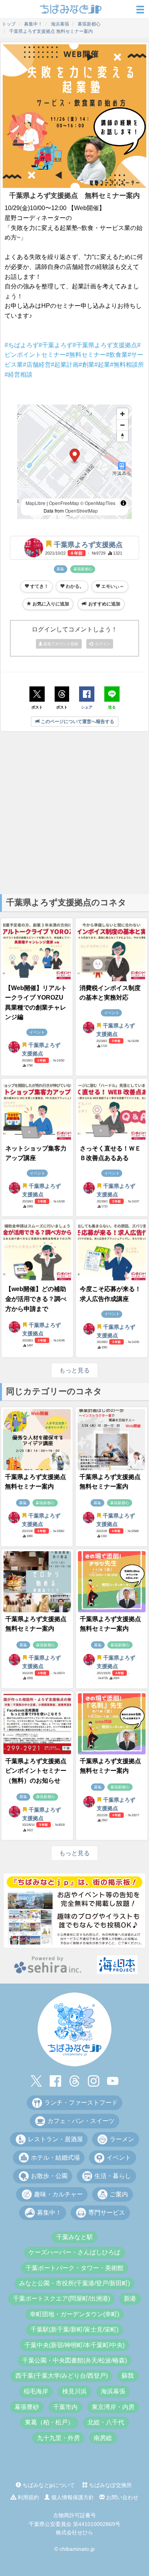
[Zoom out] (122, 425)
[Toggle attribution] (123, 503)
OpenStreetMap (81, 511)
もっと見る (74, 1370)
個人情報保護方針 (72, 2497)
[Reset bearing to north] (122, 436)
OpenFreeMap (64, 503)
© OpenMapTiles (98, 503)
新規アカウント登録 (61, 644)
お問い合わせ (121, 2497)
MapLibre (36, 503)
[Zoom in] (122, 414)
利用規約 (28, 2497)
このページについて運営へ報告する (77, 722)
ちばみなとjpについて (48, 2485)
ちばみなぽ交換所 (110, 2485)
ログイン (102, 644)
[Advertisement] (74, 812)
